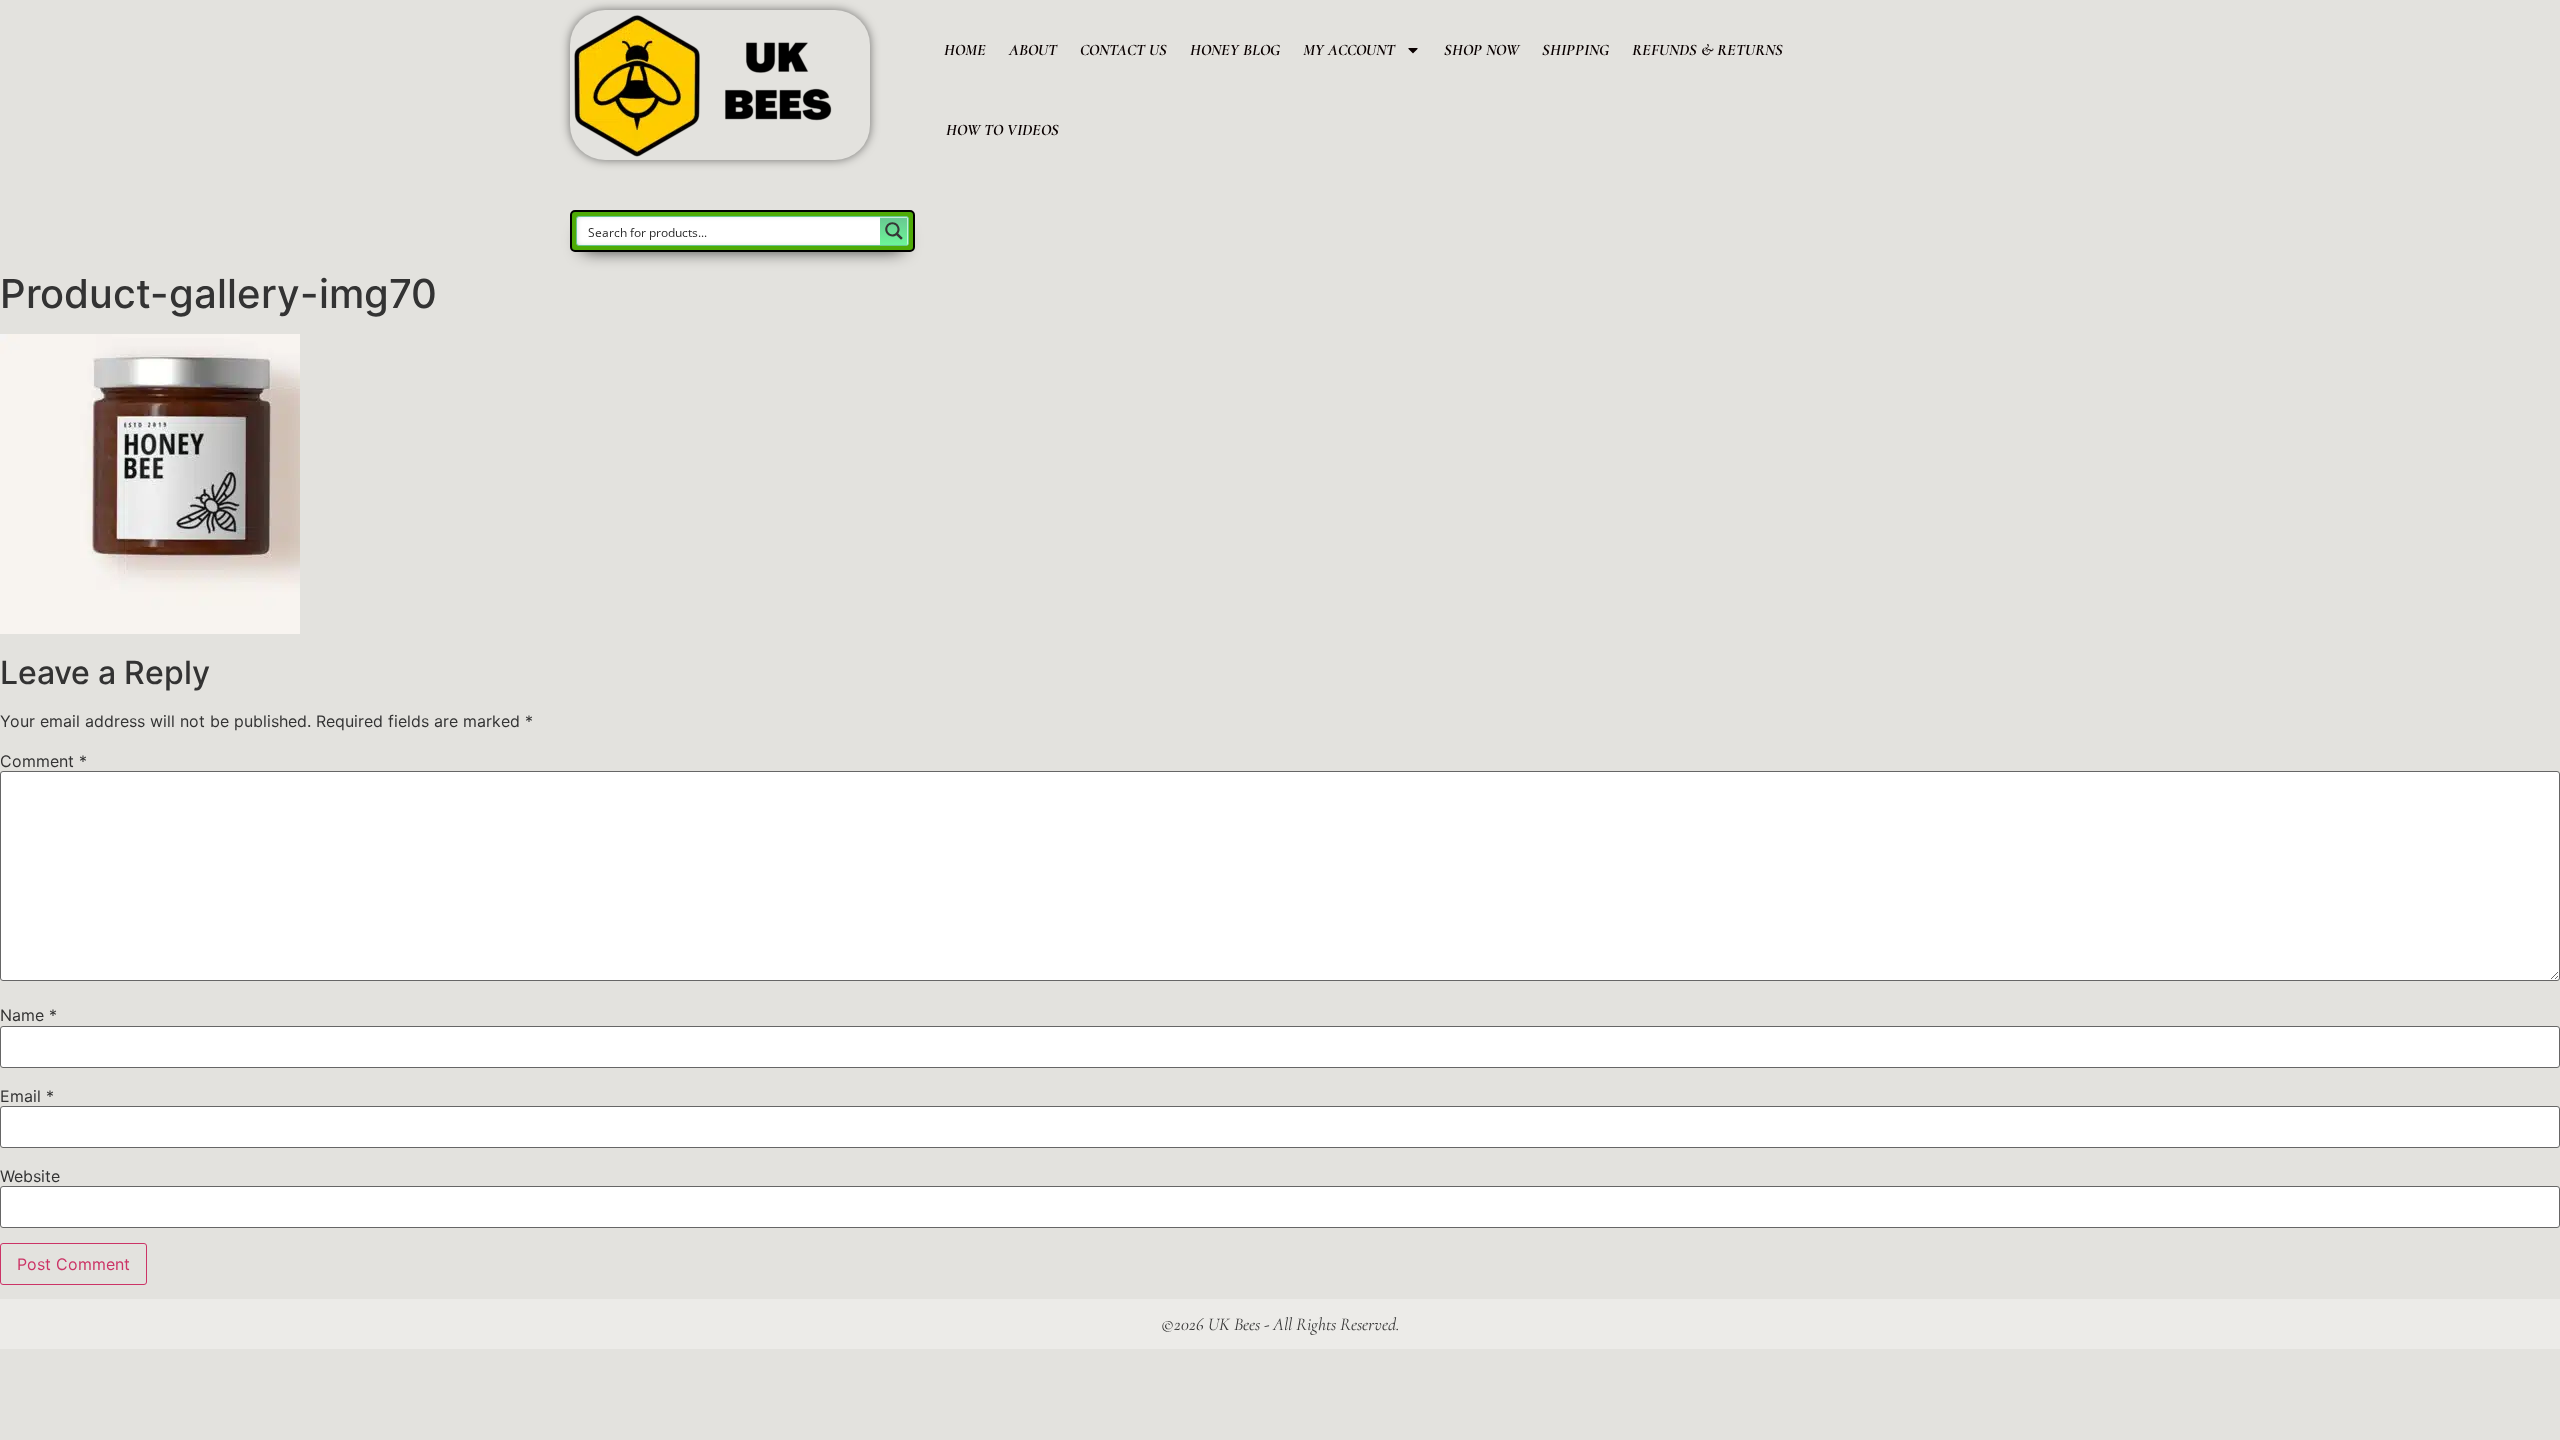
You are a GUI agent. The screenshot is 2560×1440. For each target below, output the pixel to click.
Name (28, 1015)
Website (30, 1176)
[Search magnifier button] (894, 231)
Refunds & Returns (1707, 50)
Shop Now (1481, 50)
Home (965, 50)
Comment (43, 761)
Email (27, 1096)
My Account (1349, 50)
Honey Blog (1235, 50)
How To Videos (1002, 130)
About (1033, 50)
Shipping (1575, 50)
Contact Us (1123, 50)
